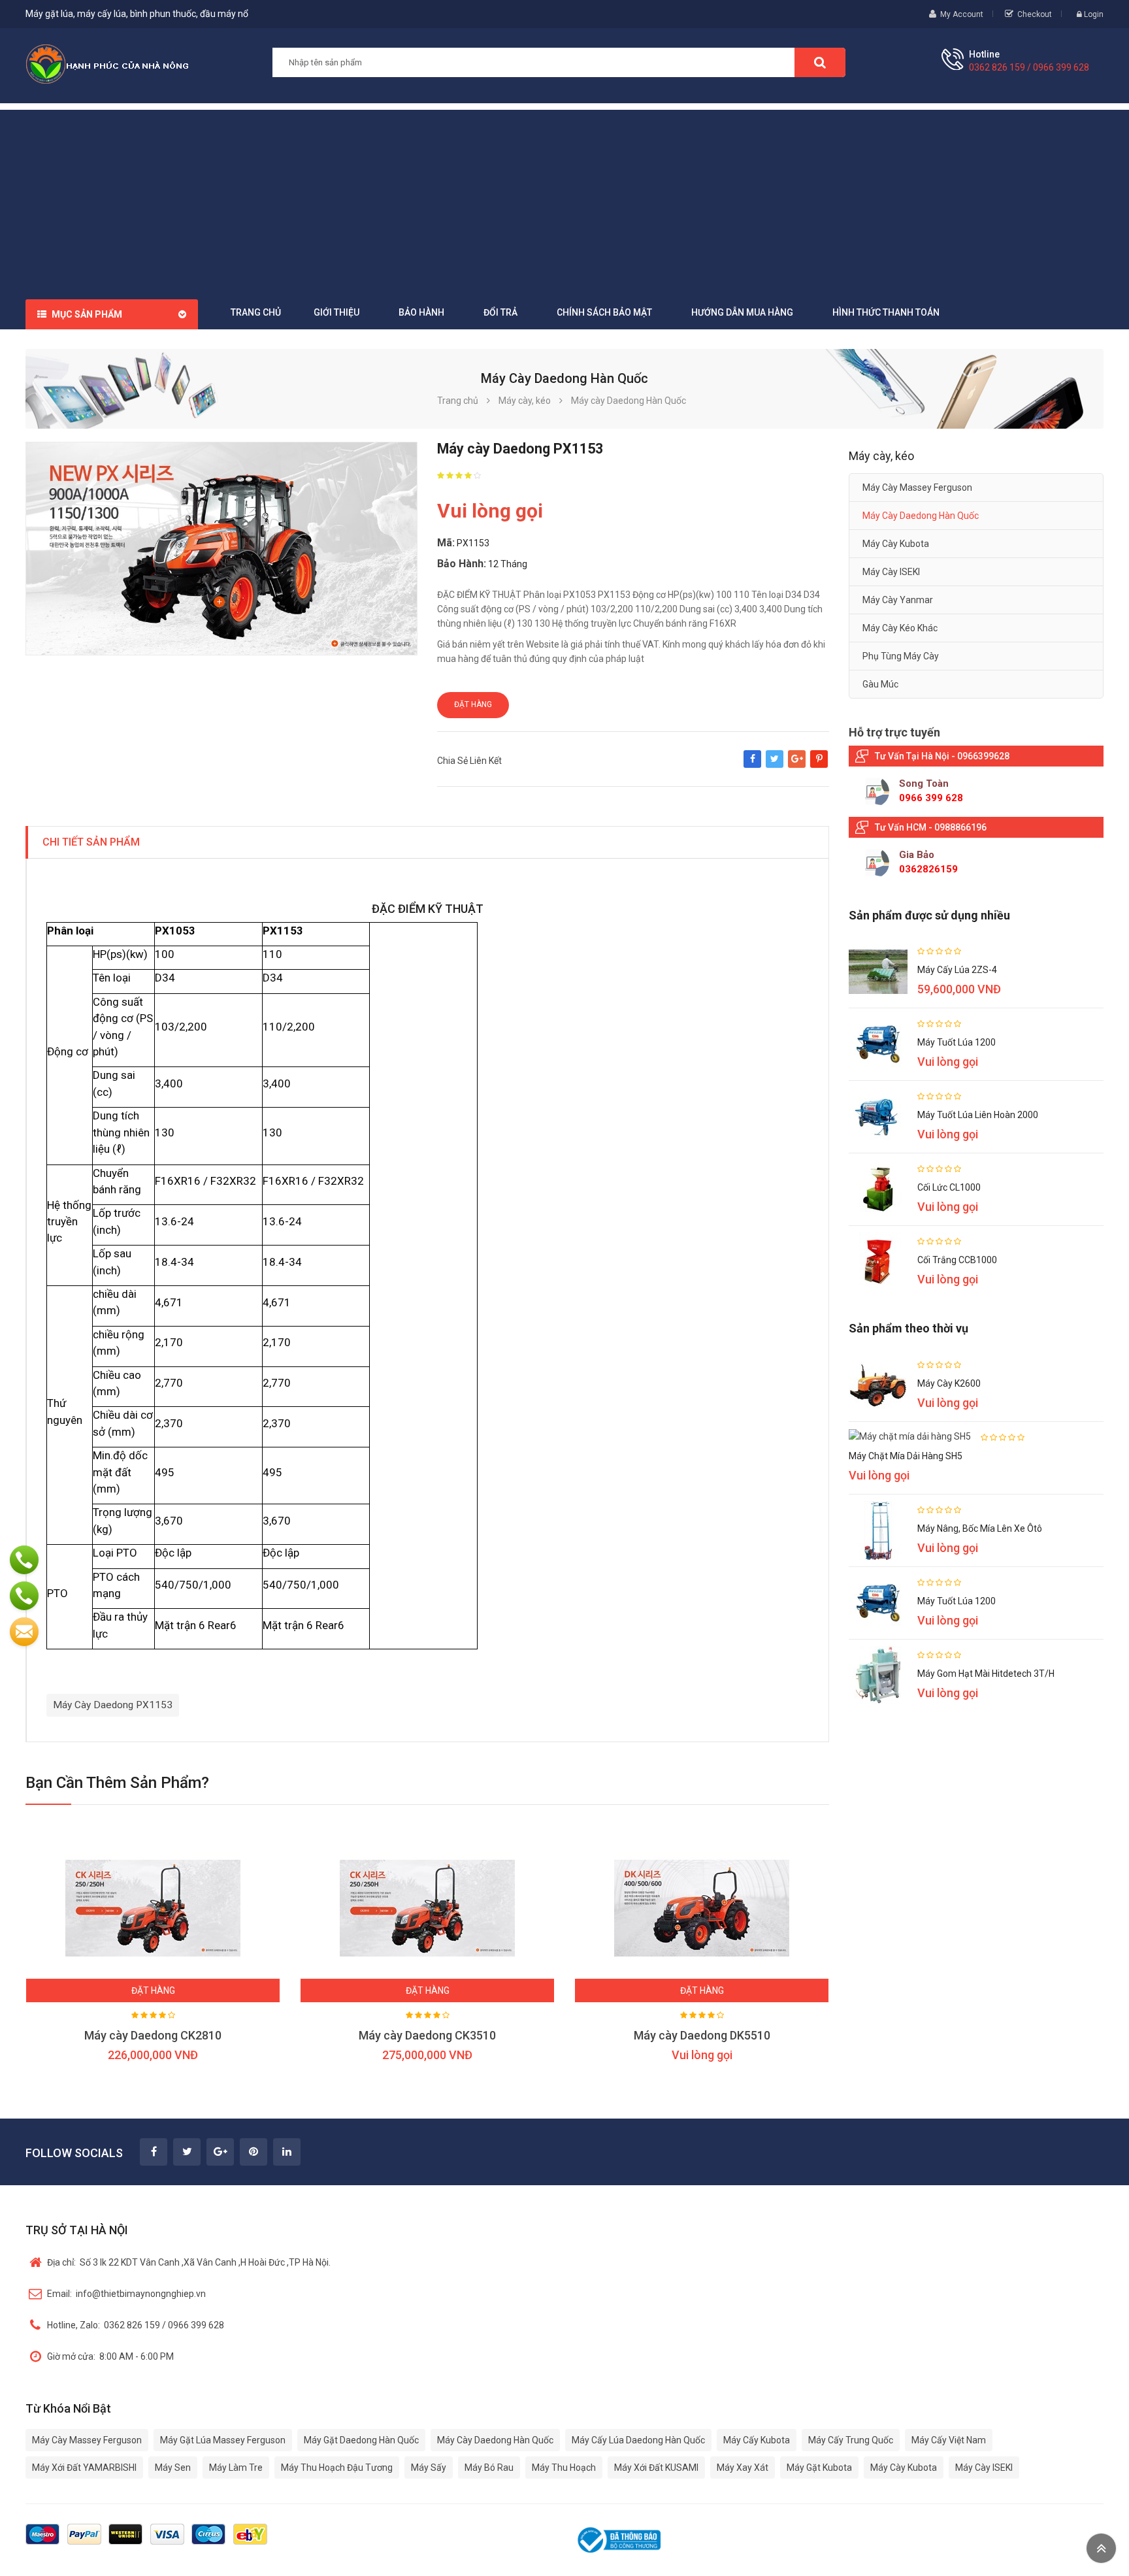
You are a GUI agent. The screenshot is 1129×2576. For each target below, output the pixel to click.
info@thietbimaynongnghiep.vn (126, 2294)
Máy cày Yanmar (898, 600)
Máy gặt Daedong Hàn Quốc (361, 2440)
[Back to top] (1101, 2548)
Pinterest (819, 765)
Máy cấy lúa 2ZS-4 (957, 970)
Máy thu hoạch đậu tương (337, 2468)
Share (752, 765)
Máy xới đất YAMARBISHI (84, 2468)
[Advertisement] (564, 201)
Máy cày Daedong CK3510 (427, 2035)
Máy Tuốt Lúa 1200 (957, 1042)
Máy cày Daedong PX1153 (113, 1705)
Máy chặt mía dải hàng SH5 (906, 1456)
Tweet (775, 765)
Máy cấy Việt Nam (949, 2440)
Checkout (1035, 14)
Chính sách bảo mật (604, 312)
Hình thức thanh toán (886, 312)
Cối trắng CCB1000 (957, 1260)
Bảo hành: (462, 564)
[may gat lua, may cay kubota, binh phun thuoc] (107, 63)
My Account (962, 14)
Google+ (797, 765)
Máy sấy (429, 2468)
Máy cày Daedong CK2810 (153, 2035)
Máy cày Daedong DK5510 (702, 2035)
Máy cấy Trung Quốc (851, 2440)
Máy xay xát (743, 2468)
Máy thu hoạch (564, 2468)
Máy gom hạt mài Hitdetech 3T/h (986, 1674)
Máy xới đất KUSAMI (656, 2468)
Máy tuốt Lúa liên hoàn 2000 (978, 1115)
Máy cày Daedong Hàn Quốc (921, 516)
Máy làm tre (236, 2468)
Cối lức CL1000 (949, 1187)
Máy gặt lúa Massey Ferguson (223, 2440)
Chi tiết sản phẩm (91, 842)
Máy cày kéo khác (900, 628)
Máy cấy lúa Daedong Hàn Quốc (638, 2440)
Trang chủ (256, 312)
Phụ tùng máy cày (901, 656)
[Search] (820, 62)
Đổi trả (500, 312)
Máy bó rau (489, 2468)
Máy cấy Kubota (757, 2440)
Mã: (446, 543)
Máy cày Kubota (896, 544)
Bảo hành (421, 312)
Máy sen (173, 2468)
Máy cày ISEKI (891, 572)
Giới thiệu (336, 312)
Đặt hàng (473, 704)
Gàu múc (880, 684)
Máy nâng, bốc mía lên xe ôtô (980, 1528)
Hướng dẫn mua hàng (742, 312)
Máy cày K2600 (949, 1383)
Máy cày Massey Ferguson (917, 487)
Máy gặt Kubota (819, 2468)
